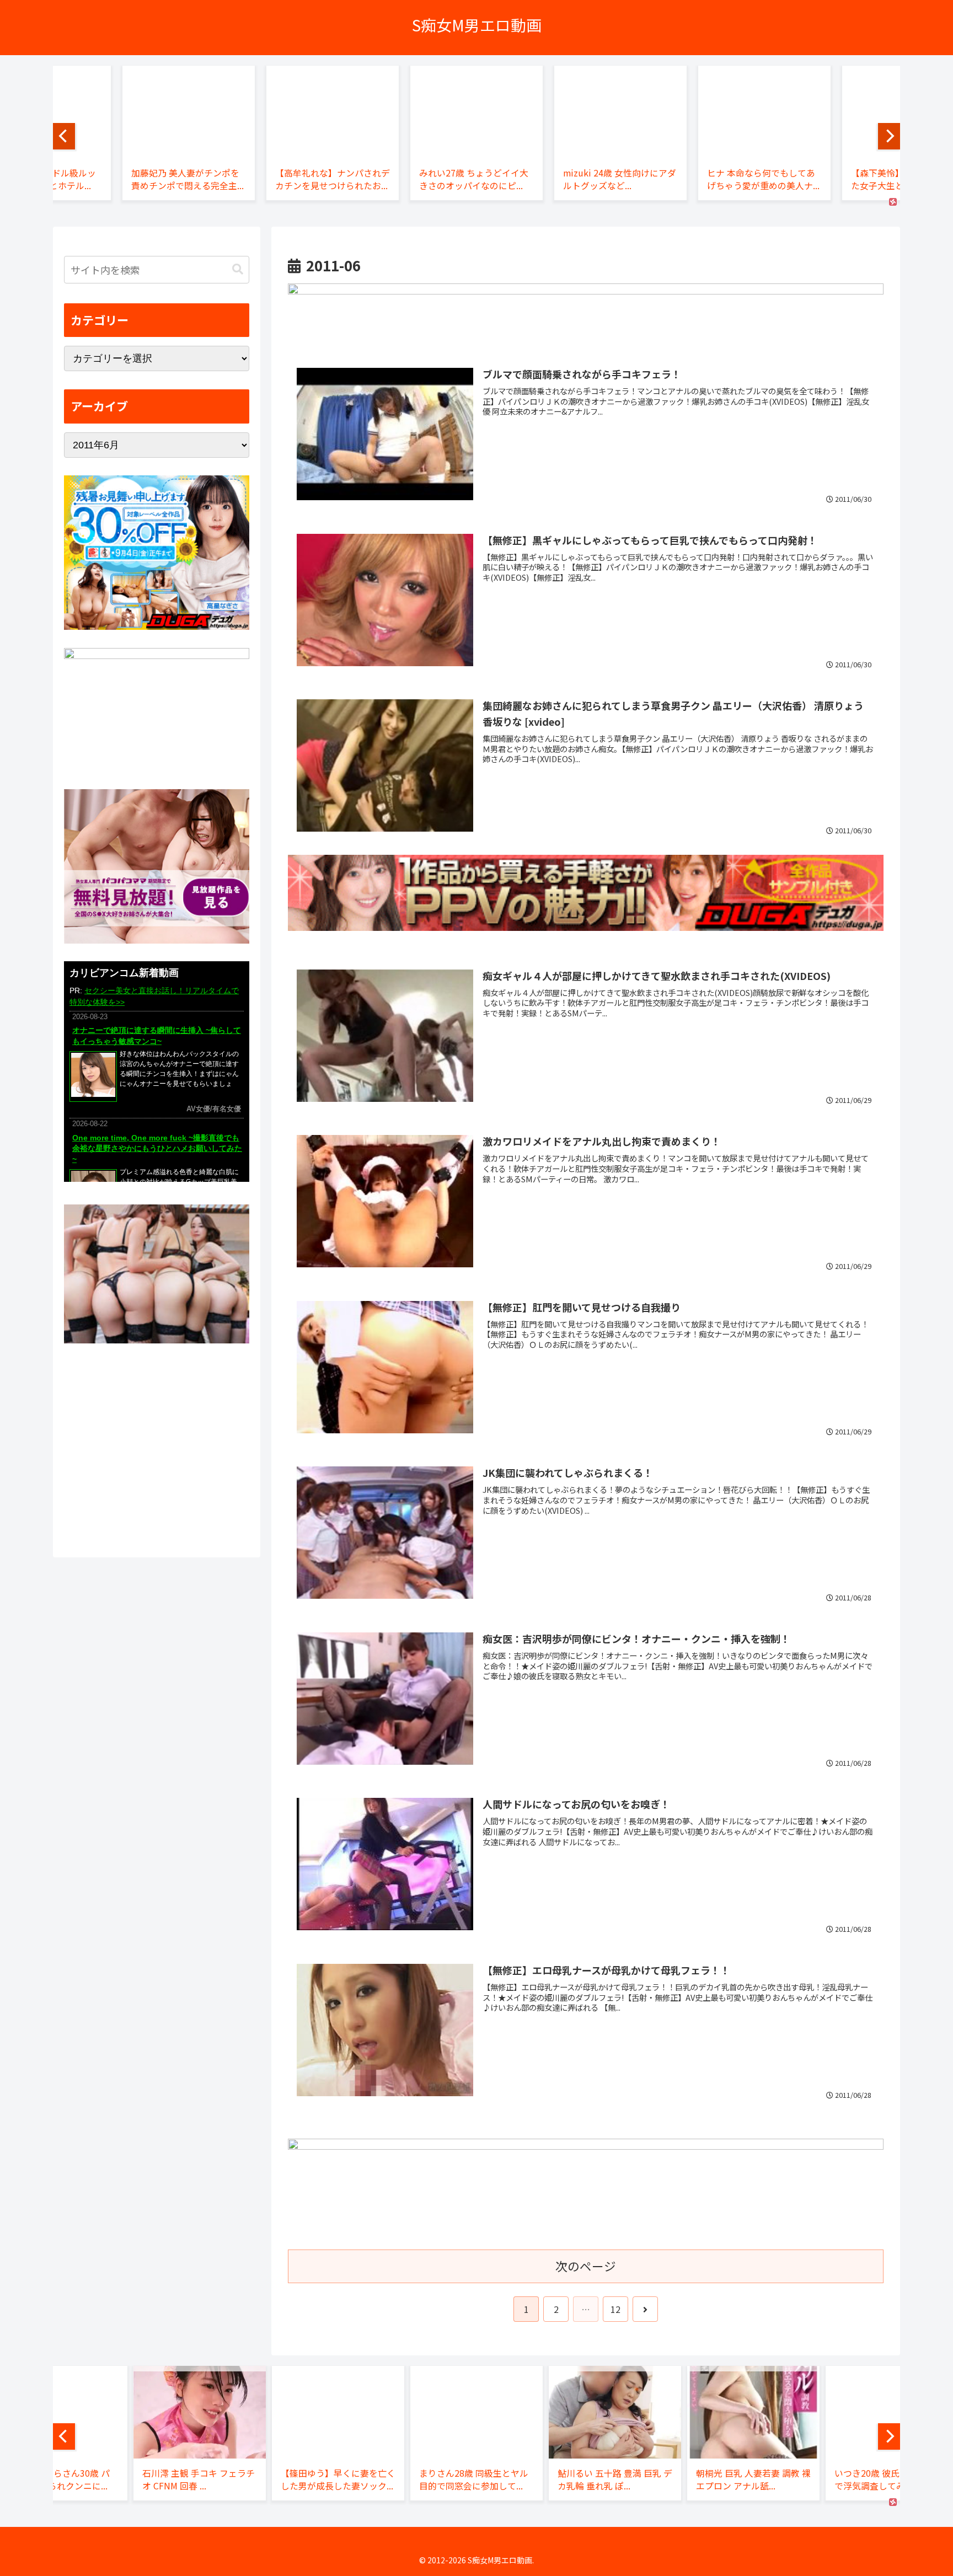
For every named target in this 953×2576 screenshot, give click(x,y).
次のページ (586, 2266)
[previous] (64, 136)
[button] (238, 269)
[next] (889, 136)
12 (615, 2309)
